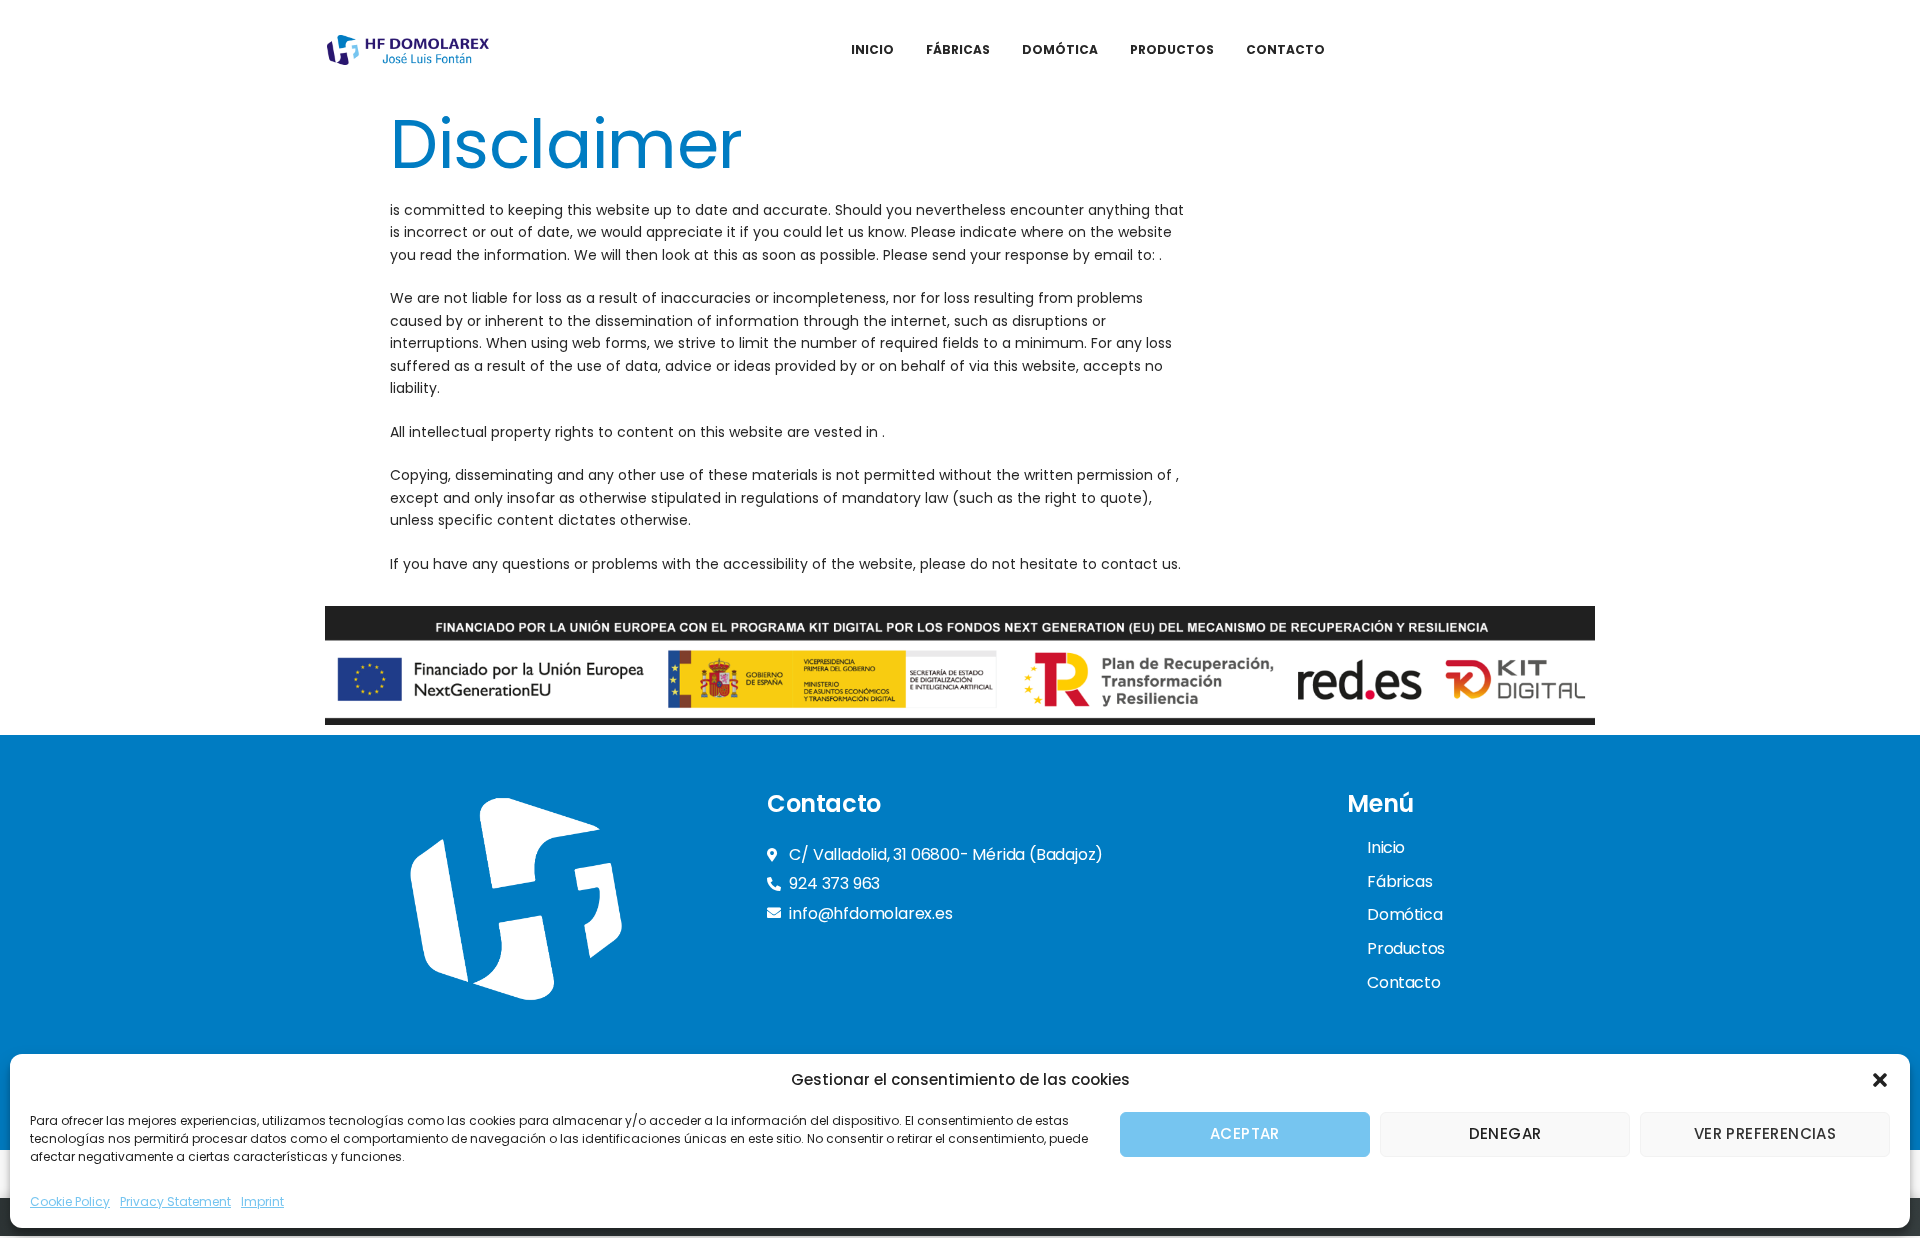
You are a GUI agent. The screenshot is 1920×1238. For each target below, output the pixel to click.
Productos (1172, 49)
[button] (1880, 1080)
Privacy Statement (175, 1201)
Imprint (262, 1201)
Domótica (1060, 49)
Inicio (872, 49)
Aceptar (1245, 1133)
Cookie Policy (70, 1201)
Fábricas (958, 49)
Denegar (1505, 1133)
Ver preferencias (1765, 1133)
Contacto (1285, 49)
